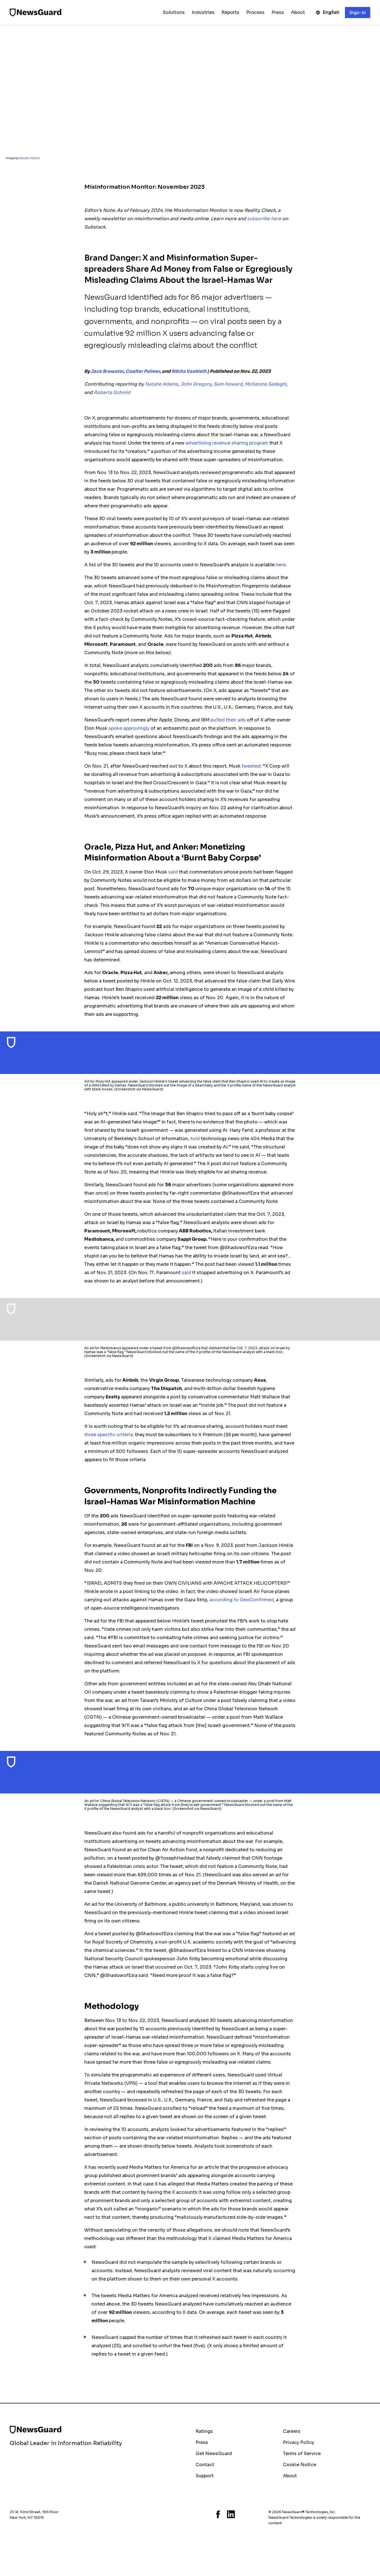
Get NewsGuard (214, 2454)
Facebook (218, 2514)
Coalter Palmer (143, 371)
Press (202, 2442)
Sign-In (358, 13)
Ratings (204, 2431)
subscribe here (264, 219)
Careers (292, 2431)
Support (205, 2476)
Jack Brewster (107, 371)
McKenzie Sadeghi (266, 384)
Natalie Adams (29, 158)
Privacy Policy (298, 2442)
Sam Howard (228, 384)
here (281, 565)
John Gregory (196, 384)
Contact (205, 2465)
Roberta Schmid (112, 392)
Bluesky (197, 2514)
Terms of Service (302, 2454)
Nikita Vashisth (189, 371)
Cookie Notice (300, 2465)
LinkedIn (231, 2514)
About (290, 2476)
